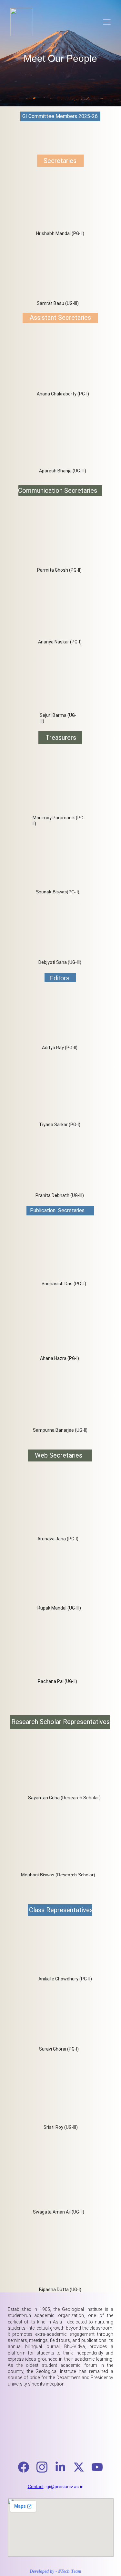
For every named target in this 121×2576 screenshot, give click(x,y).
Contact (36, 2486)
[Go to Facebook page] (27, 2467)
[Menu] (107, 22)
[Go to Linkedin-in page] (64, 2467)
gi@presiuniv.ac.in (65, 2486)
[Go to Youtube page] (97, 2467)
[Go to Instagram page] (45, 2467)
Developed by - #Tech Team (55, 2571)
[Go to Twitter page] (82, 2467)
